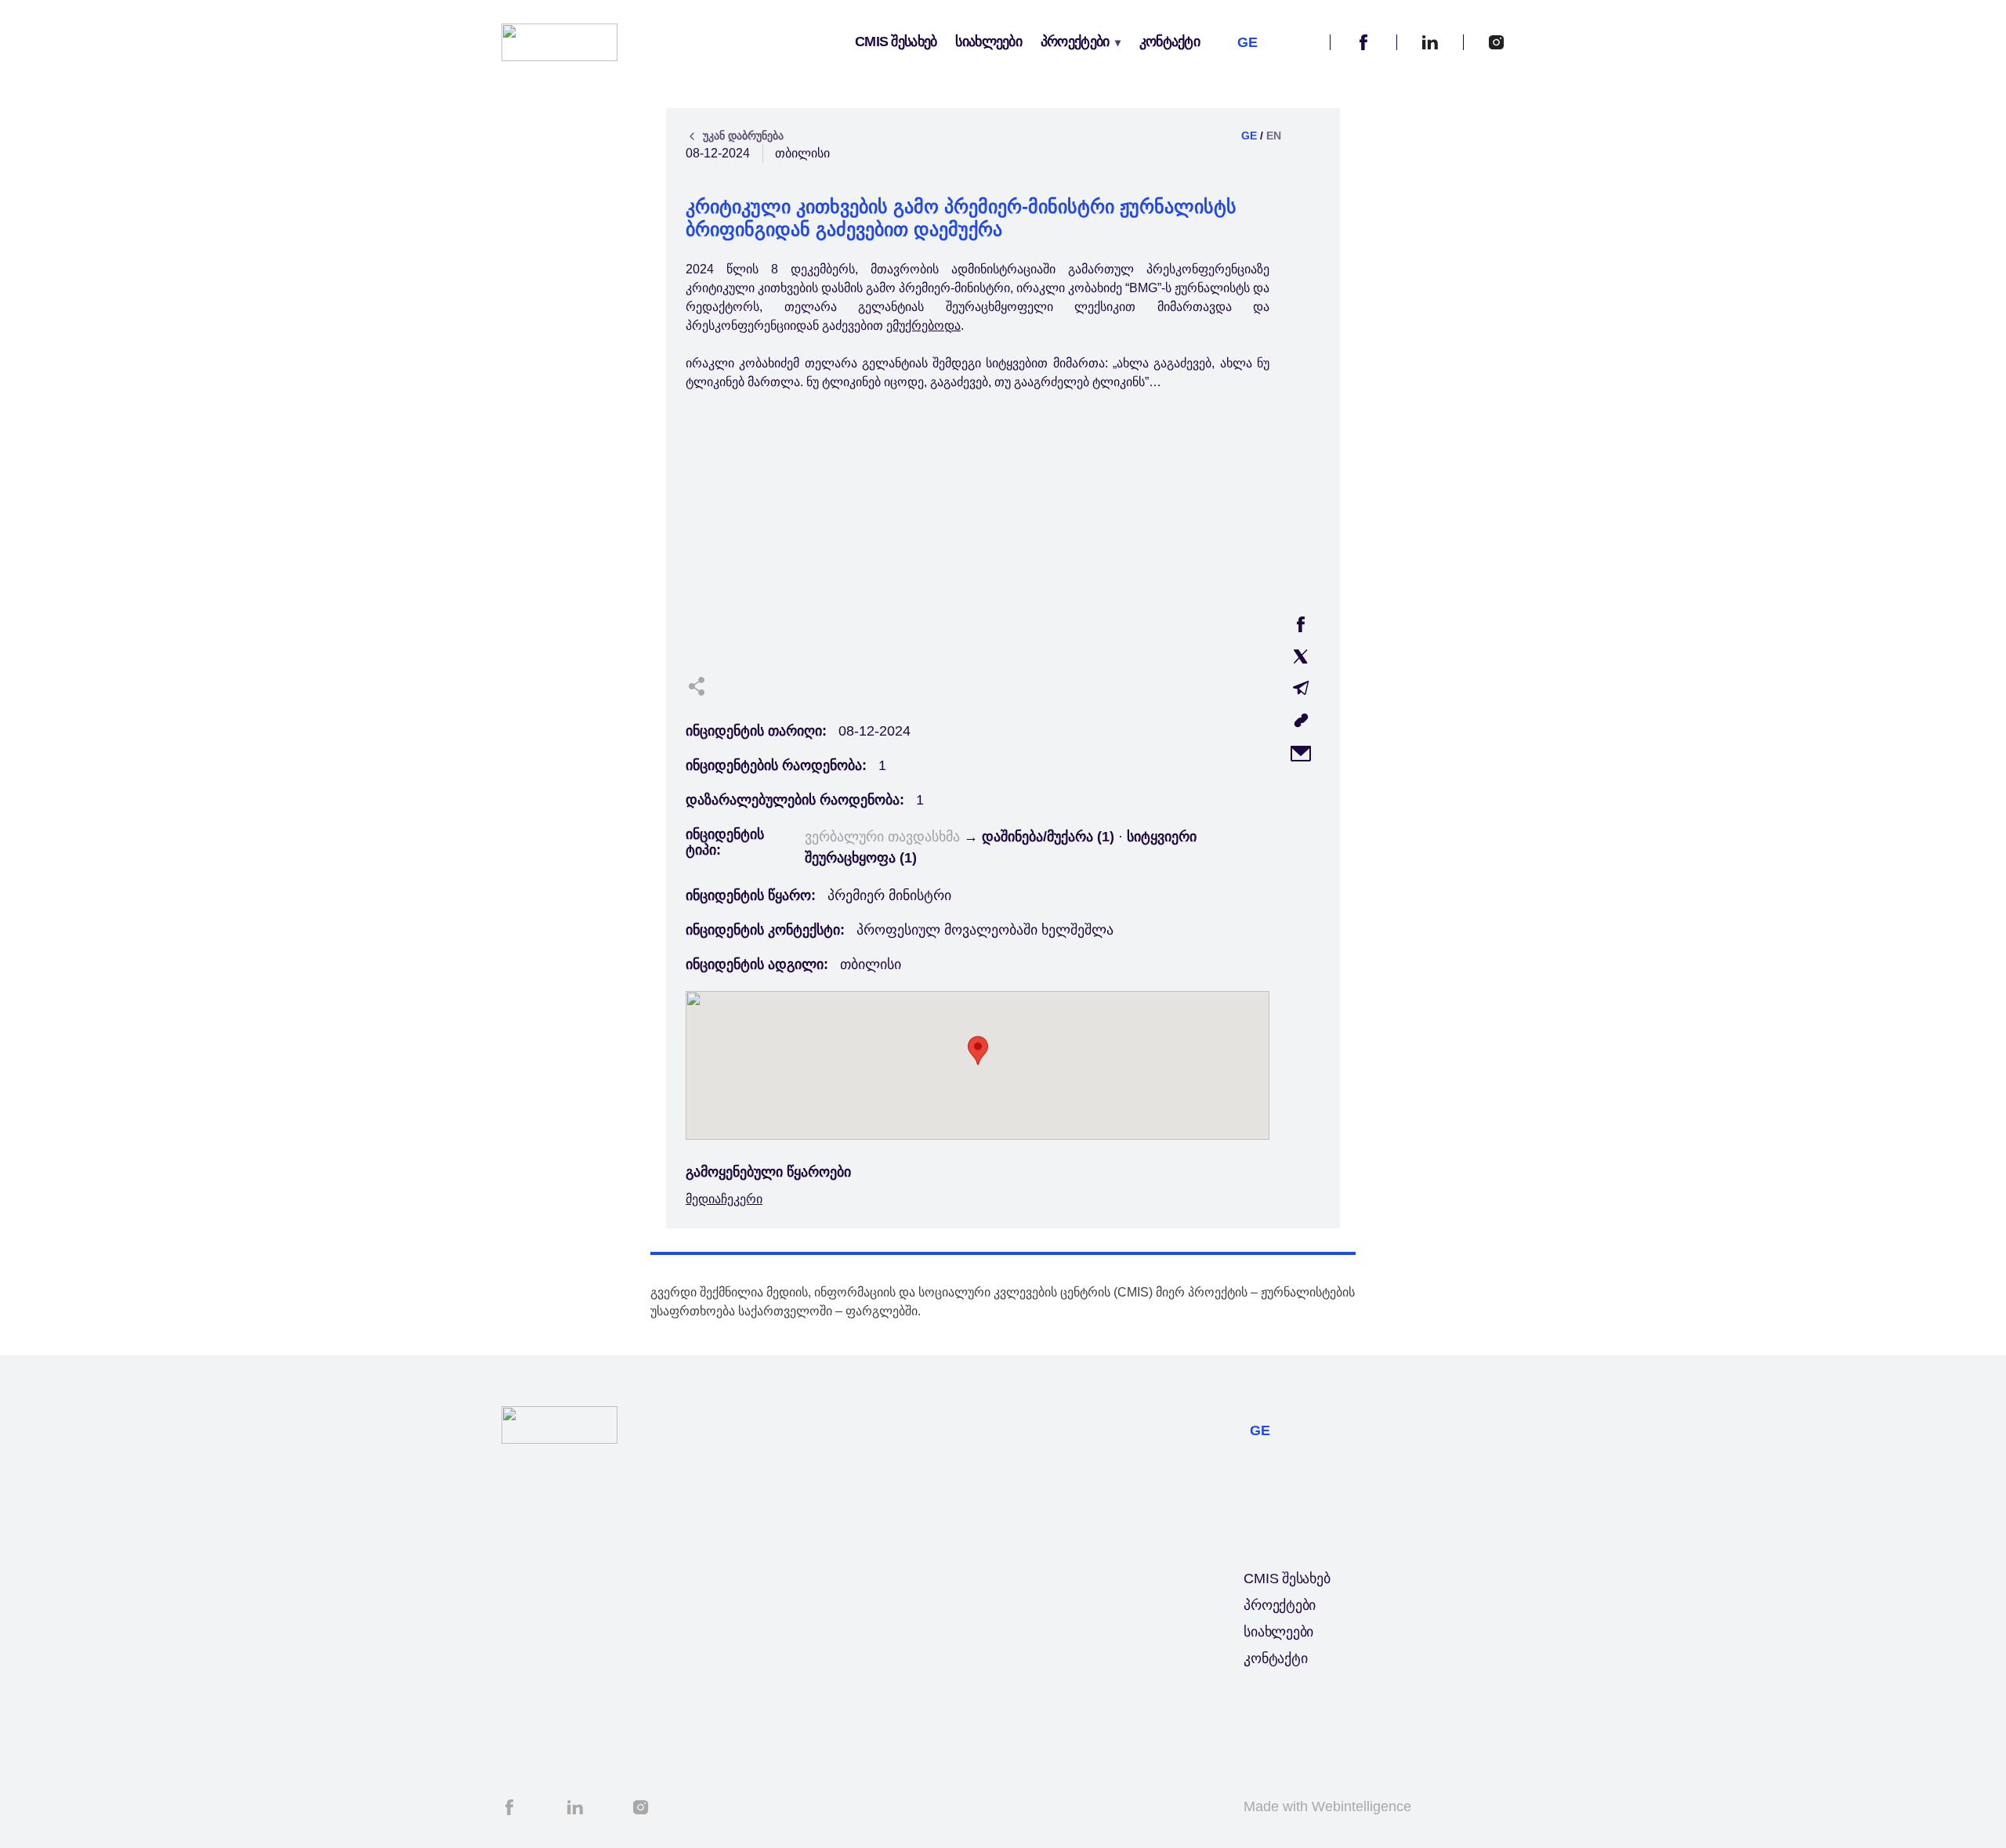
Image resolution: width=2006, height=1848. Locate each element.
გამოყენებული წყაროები (768, 1172)
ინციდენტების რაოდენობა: (776, 765)
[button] (1303, 43)
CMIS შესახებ (896, 42)
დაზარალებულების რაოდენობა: (795, 800)
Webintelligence (1361, 1806)
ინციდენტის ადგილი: (757, 964)
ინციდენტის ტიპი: (725, 842)
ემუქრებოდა (923, 325)
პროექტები (1075, 42)
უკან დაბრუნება (743, 136)
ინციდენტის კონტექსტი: (765, 930)
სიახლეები (989, 42)
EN (1274, 136)
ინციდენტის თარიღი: (756, 731)
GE (1249, 136)
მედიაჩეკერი (724, 1199)
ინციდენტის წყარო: (751, 895)
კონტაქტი (1170, 42)
